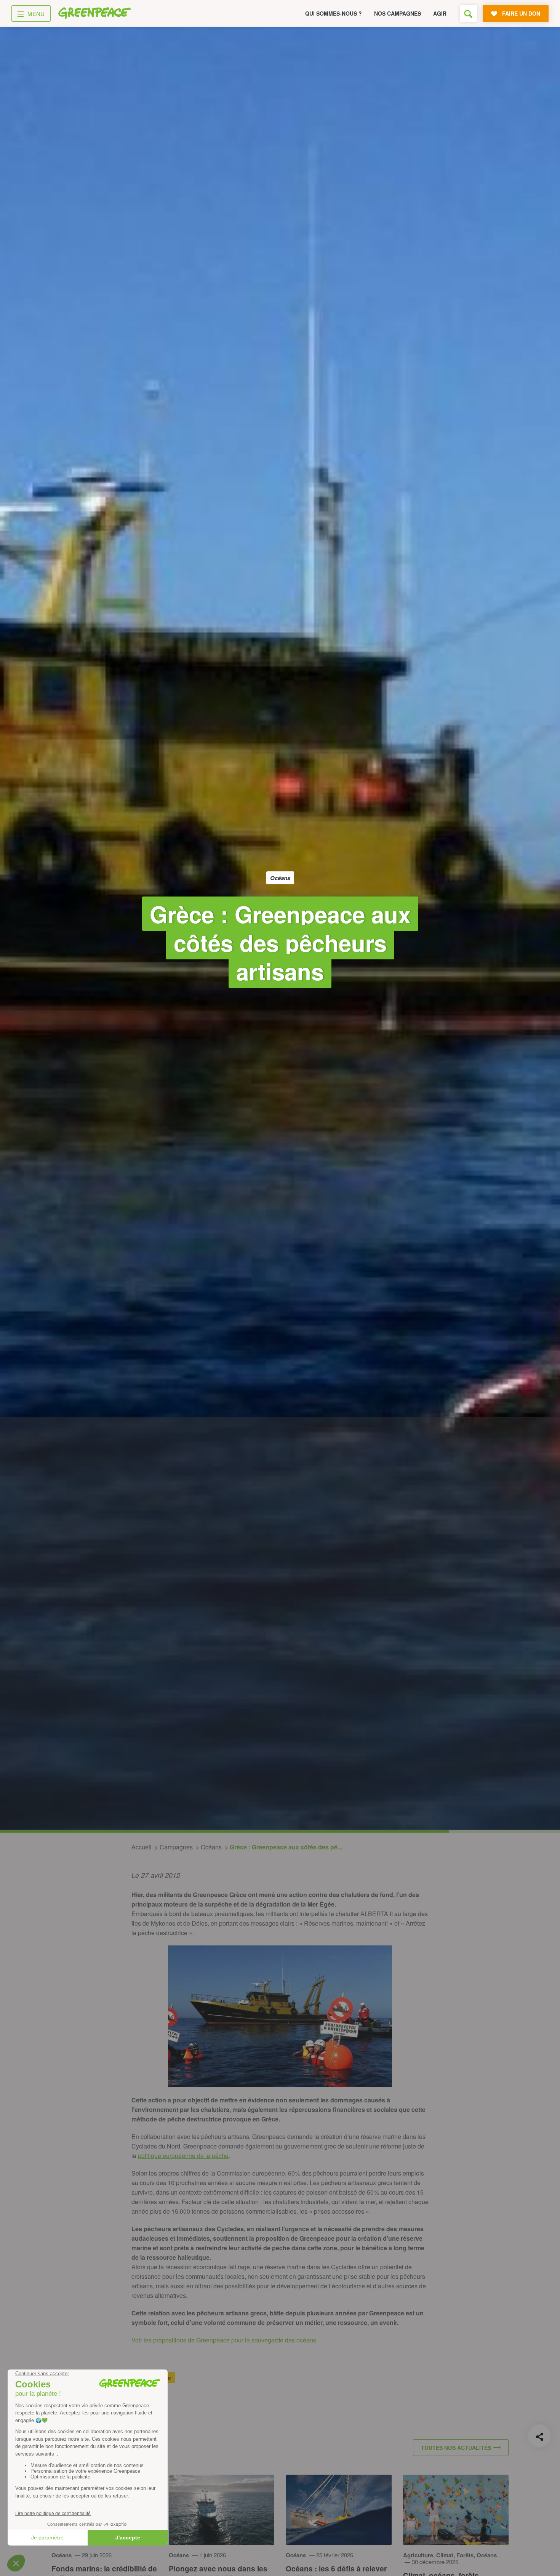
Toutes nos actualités (456, 2448)
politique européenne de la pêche (183, 2156)
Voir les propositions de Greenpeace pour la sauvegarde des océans (224, 2340)
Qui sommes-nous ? (334, 13)
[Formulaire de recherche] (468, 14)
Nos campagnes (398, 13)
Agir (440, 13)
